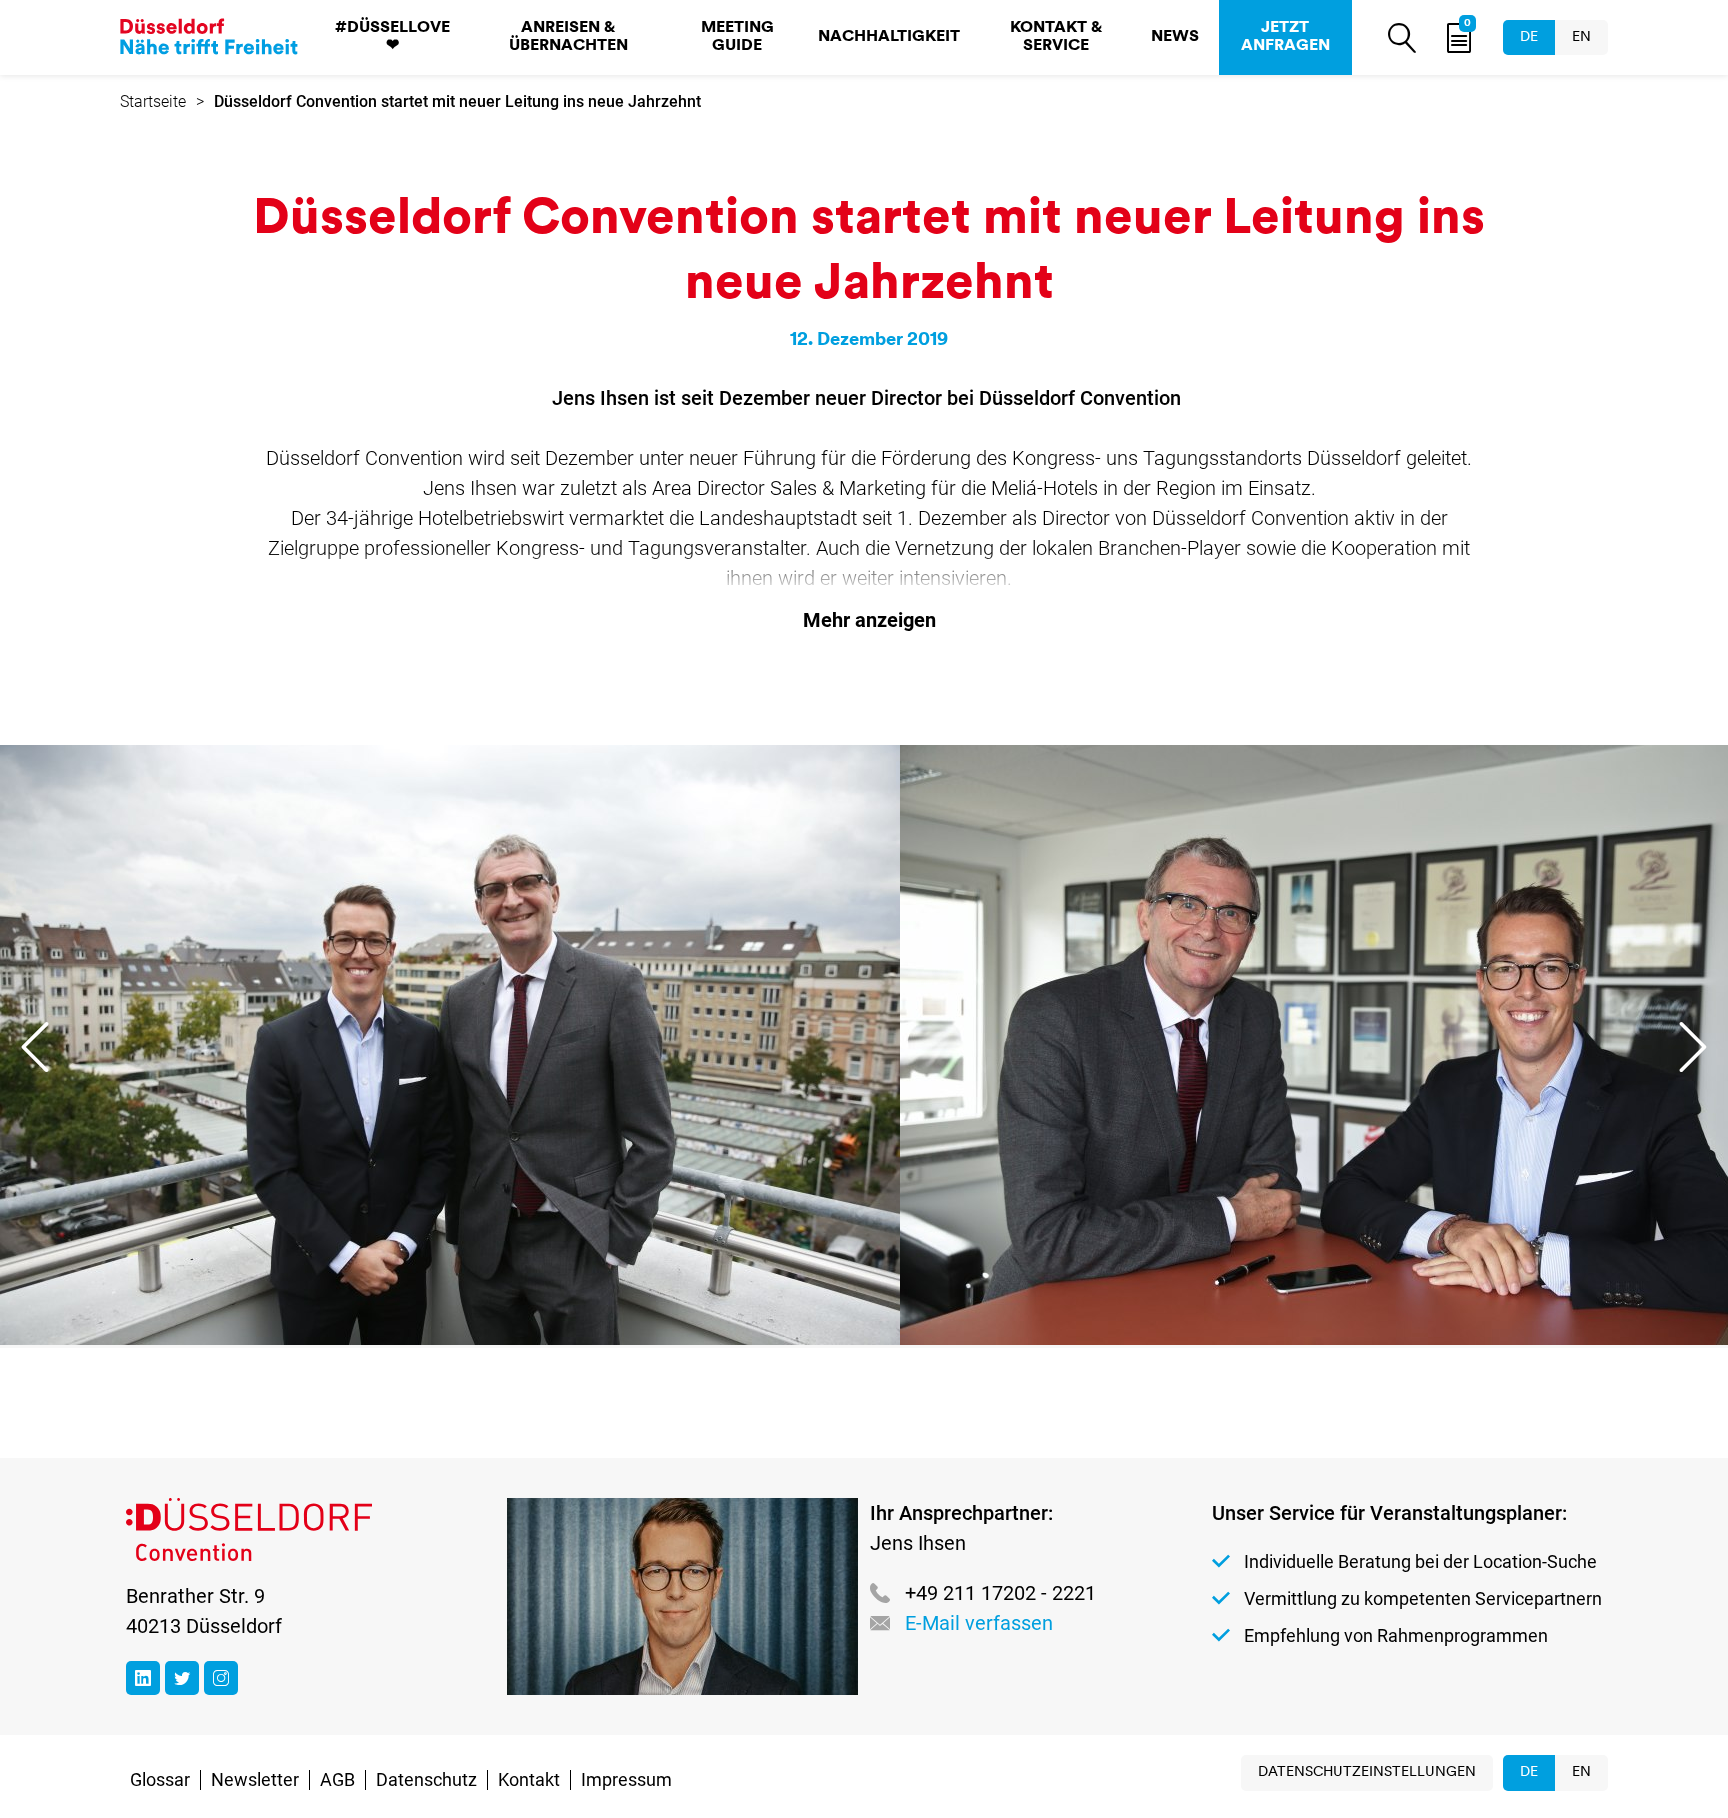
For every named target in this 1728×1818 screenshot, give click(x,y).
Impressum (626, 1779)
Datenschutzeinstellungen (1367, 1772)
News (1175, 37)
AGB (337, 1779)
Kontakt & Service (1056, 37)
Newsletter (255, 1779)
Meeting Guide (737, 37)
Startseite (153, 101)
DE (1529, 37)
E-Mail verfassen (979, 1623)
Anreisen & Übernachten (568, 37)
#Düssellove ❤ (392, 37)
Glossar (160, 1779)
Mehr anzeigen (869, 620)
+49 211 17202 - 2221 (1000, 1593)
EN (1581, 37)
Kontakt (529, 1779)
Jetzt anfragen (1285, 37)
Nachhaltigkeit (889, 37)
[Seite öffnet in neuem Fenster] (143, 1678)
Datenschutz (426, 1779)
